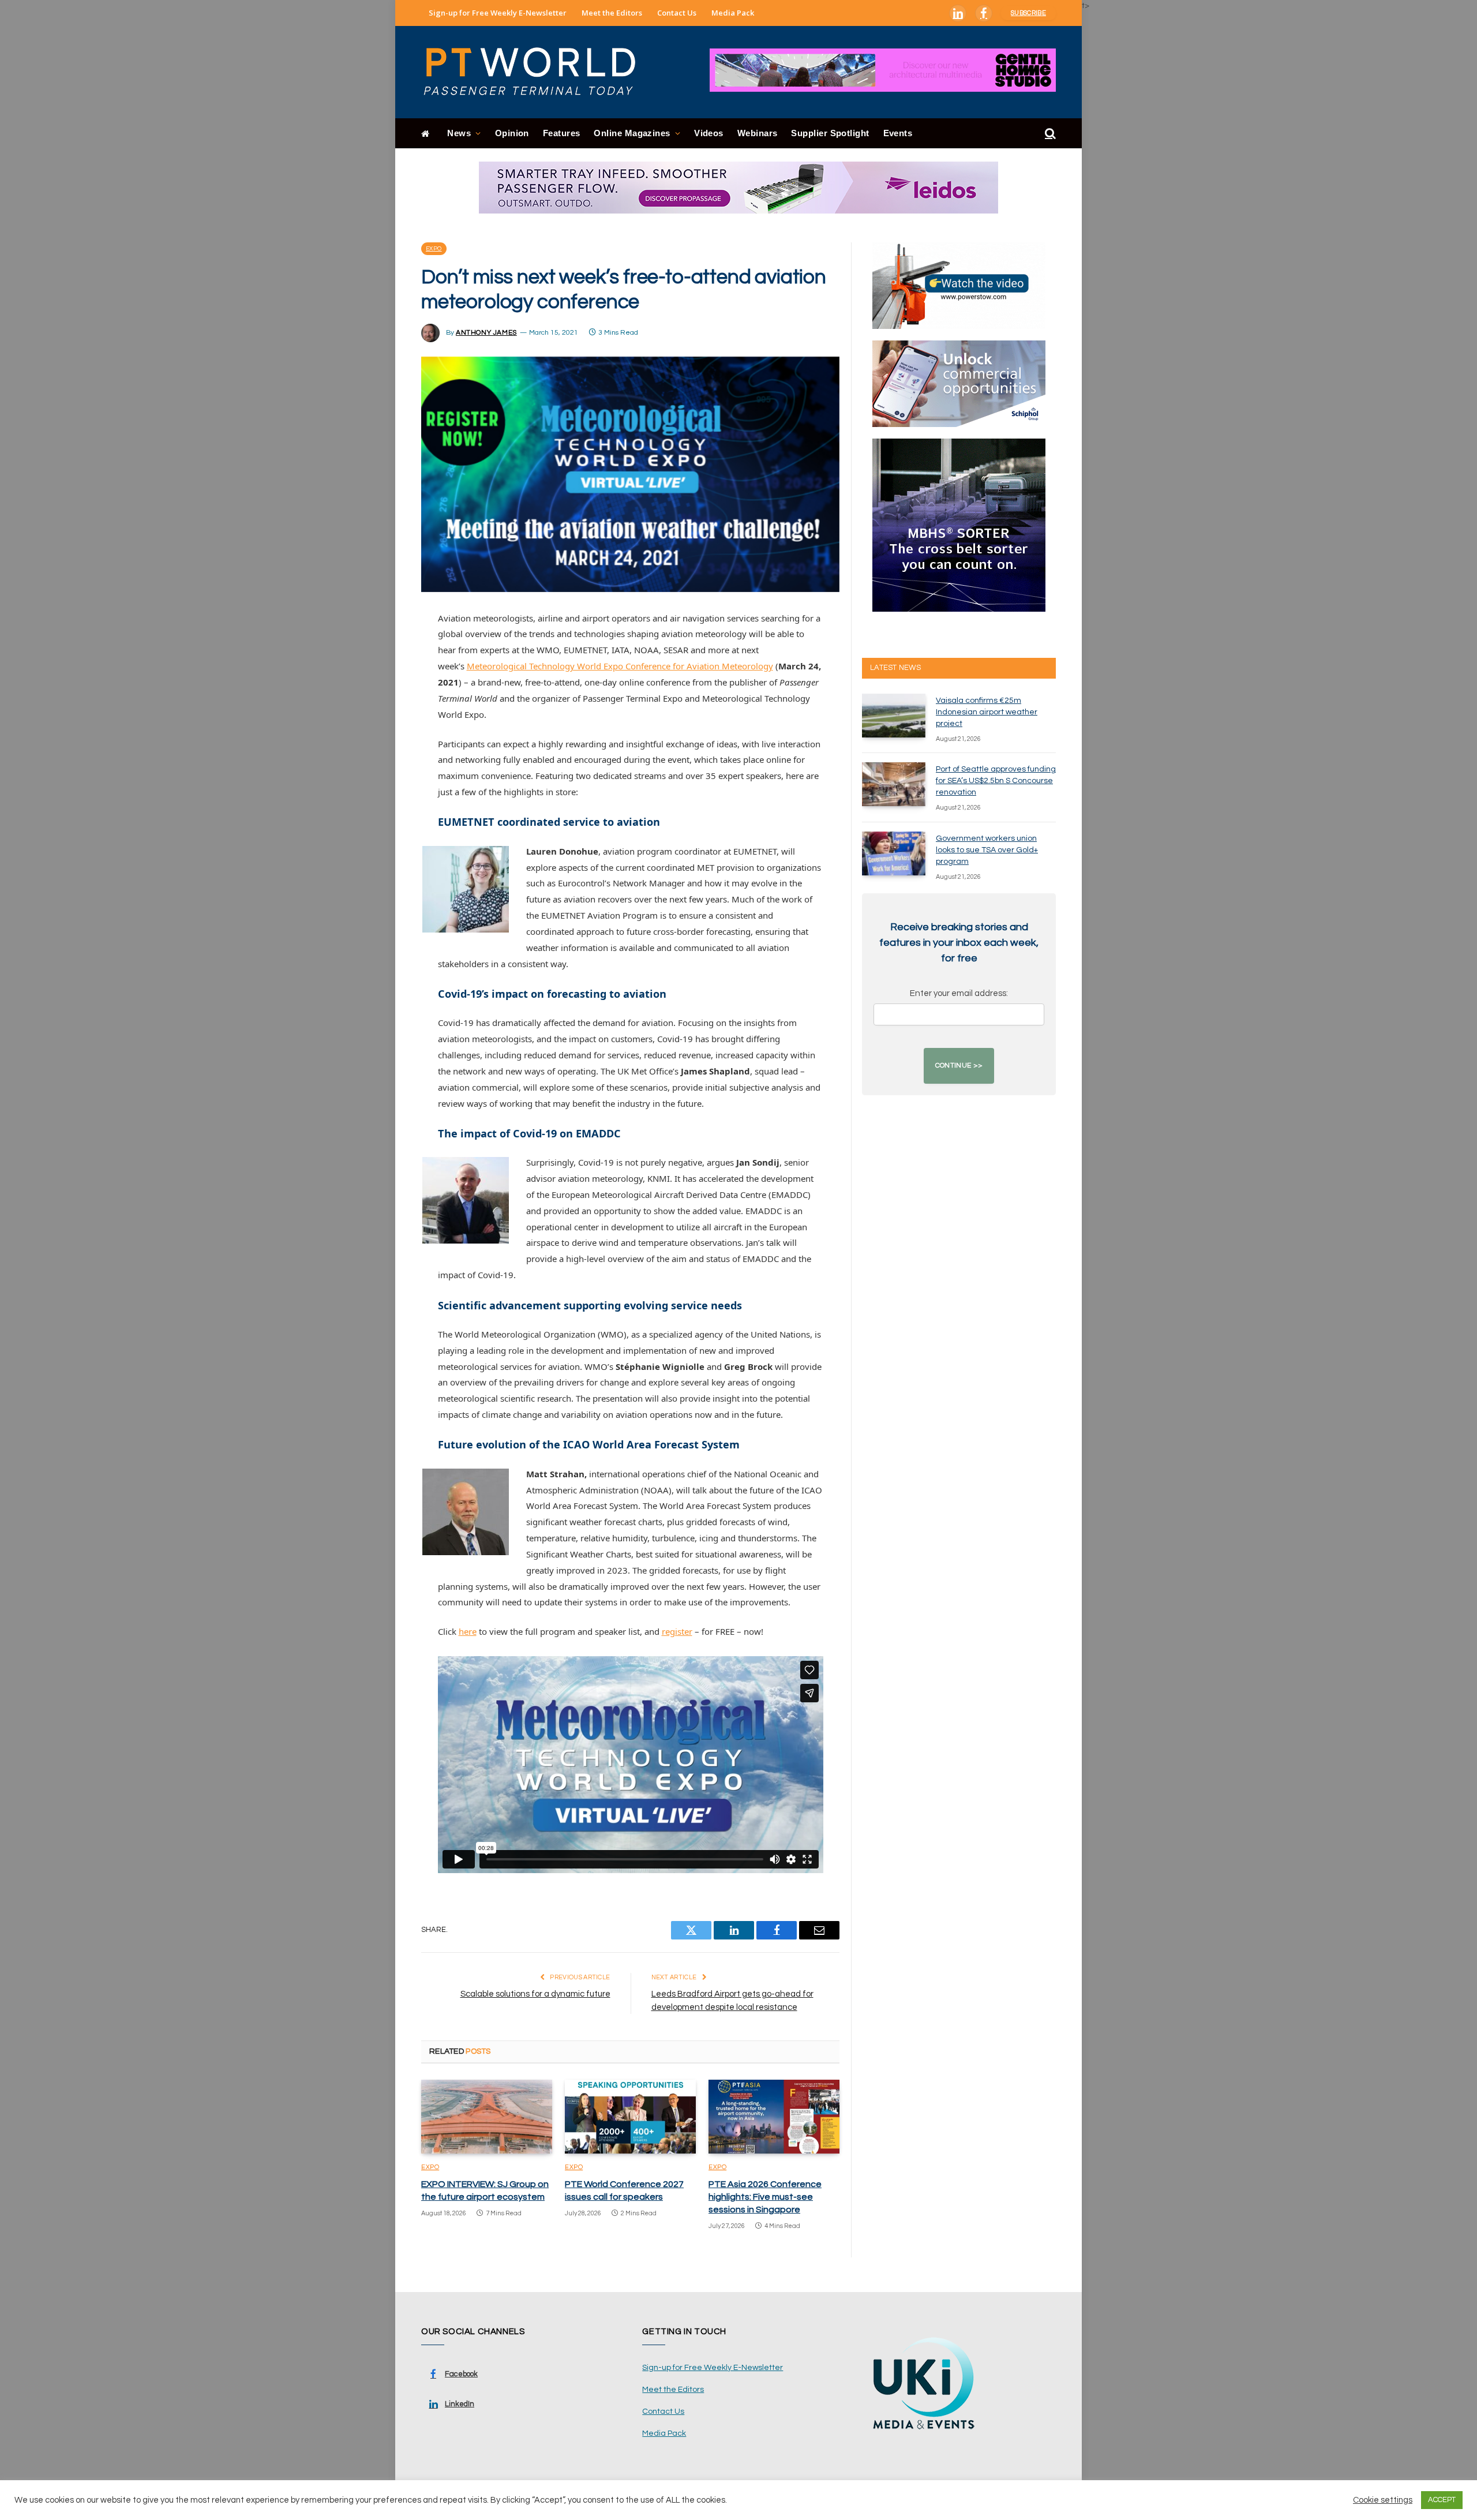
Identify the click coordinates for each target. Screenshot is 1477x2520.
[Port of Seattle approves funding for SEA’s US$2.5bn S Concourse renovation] (894, 784)
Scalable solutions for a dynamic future (535, 1994)
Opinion (512, 133)
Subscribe (1028, 13)
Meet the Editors (612, 13)
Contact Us (677, 13)
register (677, 1631)
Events (898, 133)
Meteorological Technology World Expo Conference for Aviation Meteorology (620, 666)
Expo (434, 249)
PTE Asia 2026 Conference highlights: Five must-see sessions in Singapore (765, 2197)
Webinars (758, 133)
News (459, 133)
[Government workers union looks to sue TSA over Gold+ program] (894, 853)
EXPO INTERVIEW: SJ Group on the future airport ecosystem (485, 2191)
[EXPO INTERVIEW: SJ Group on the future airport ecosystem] (487, 2117)
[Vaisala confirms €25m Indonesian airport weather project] (894, 716)
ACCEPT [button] (1442, 2500)
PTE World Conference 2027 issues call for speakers (624, 2191)
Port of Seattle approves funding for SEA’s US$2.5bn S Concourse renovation (996, 781)
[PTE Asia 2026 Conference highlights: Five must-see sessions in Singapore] (774, 2117)
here (468, 1631)
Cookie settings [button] (1383, 2500)
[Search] (1049, 134)
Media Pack (733, 13)
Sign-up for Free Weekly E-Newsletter (498, 13)
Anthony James (486, 333)
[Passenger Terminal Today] (537, 72)
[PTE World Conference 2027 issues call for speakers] (630, 2117)
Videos (709, 133)
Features (562, 133)
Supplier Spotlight (830, 133)
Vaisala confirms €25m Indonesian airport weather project (987, 712)
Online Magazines (632, 133)
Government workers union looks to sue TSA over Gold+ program (987, 850)
